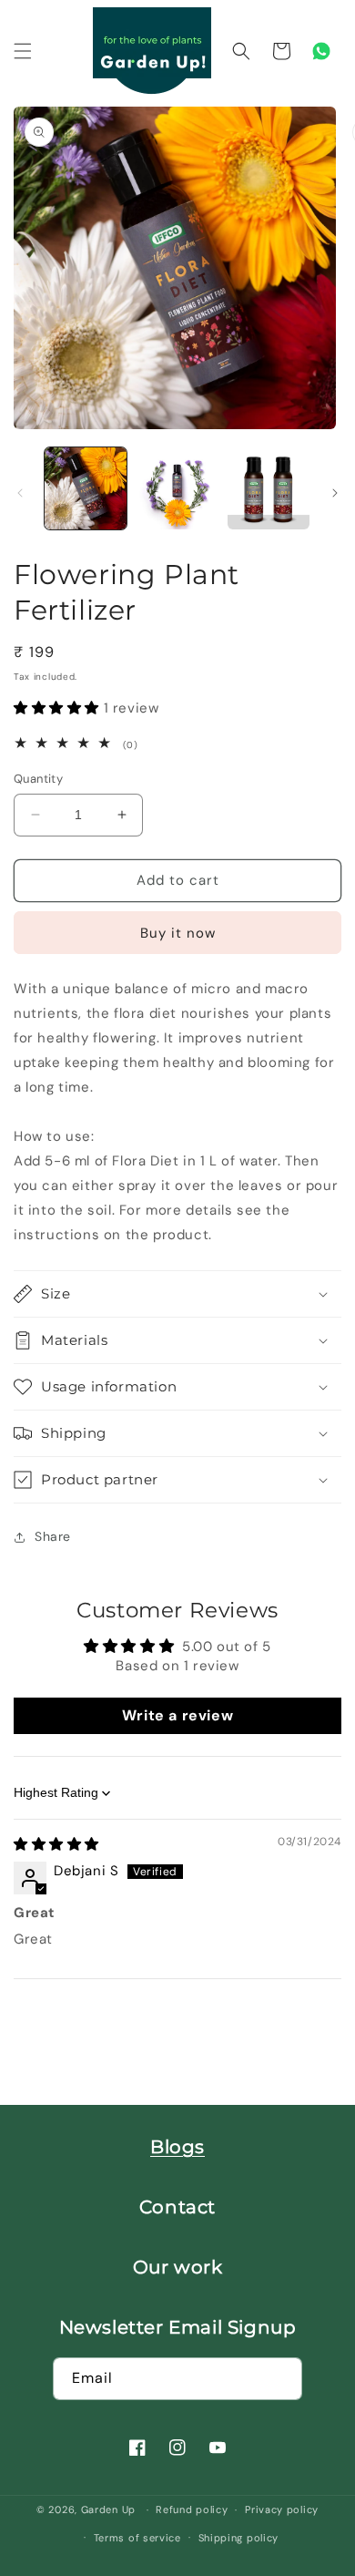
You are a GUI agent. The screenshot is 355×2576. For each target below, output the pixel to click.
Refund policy (192, 2509)
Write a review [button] (177, 1715)
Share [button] (53, 1536)
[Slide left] (20, 493)
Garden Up (110, 2509)
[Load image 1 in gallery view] (86, 488)
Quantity (38, 779)
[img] (56, 1844)
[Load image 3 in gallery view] (269, 488)
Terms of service (137, 2538)
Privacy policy (282, 2509)
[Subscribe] (281, 2379)
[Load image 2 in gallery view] (177, 488)
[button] (23, 51)
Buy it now (178, 933)
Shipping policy (239, 2538)
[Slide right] (335, 493)
